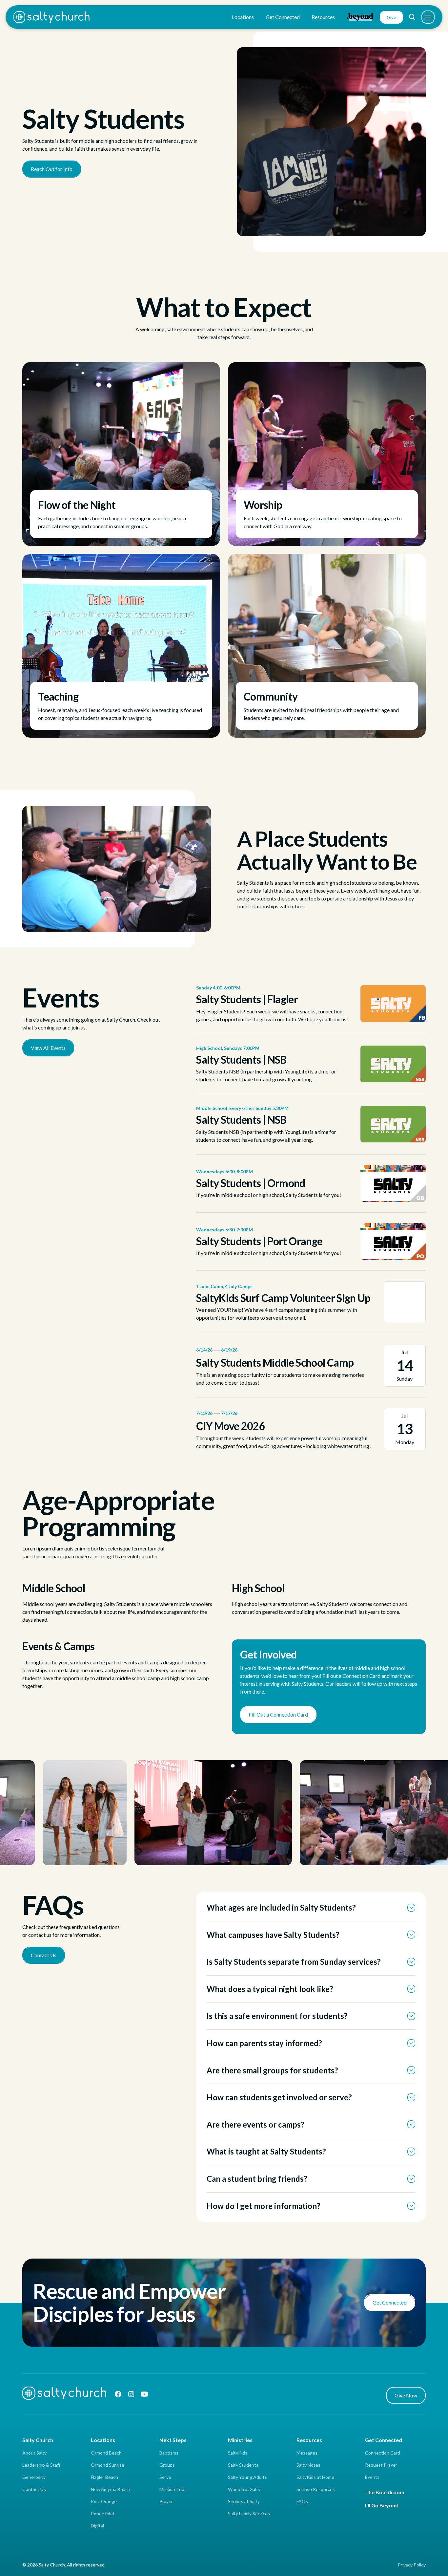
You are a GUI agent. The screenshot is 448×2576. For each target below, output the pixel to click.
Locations (103, 2440)
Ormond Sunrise (108, 2465)
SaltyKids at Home (315, 2477)
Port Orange (104, 2501)
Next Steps (173, 2440)
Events (372, 2477)
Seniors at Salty (244, 2501)
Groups (167, 2465)
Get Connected (384, 2440)
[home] (51, 17)
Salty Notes (308, 2465)
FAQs (302, 2501)
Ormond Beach (106, 2453)
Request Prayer (381, 2465)
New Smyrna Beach (111, 2489)
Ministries (240, 2440)
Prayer (166, 2501)
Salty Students (243, 2465)
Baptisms (169, 2453)
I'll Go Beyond (382, 2505)
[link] (311, 1004)
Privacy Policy (412, 2565)
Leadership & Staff (41, 2465)
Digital (97, 2526)
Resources (309, 2440)
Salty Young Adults (247, 2477)
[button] (412, 17)
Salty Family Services (249, 2513)
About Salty (34, 2453)
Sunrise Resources (316, 2489)
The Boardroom (385, 2492)
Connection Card (383, 2453)
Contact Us (34, 2489)
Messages (307, 2453)
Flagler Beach (104, 2477)
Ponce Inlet (103, 2513)
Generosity (34, 2477)
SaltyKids (238, 2453)
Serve (165, 2477)
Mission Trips (173, 2489)
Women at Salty (244, 2489)
